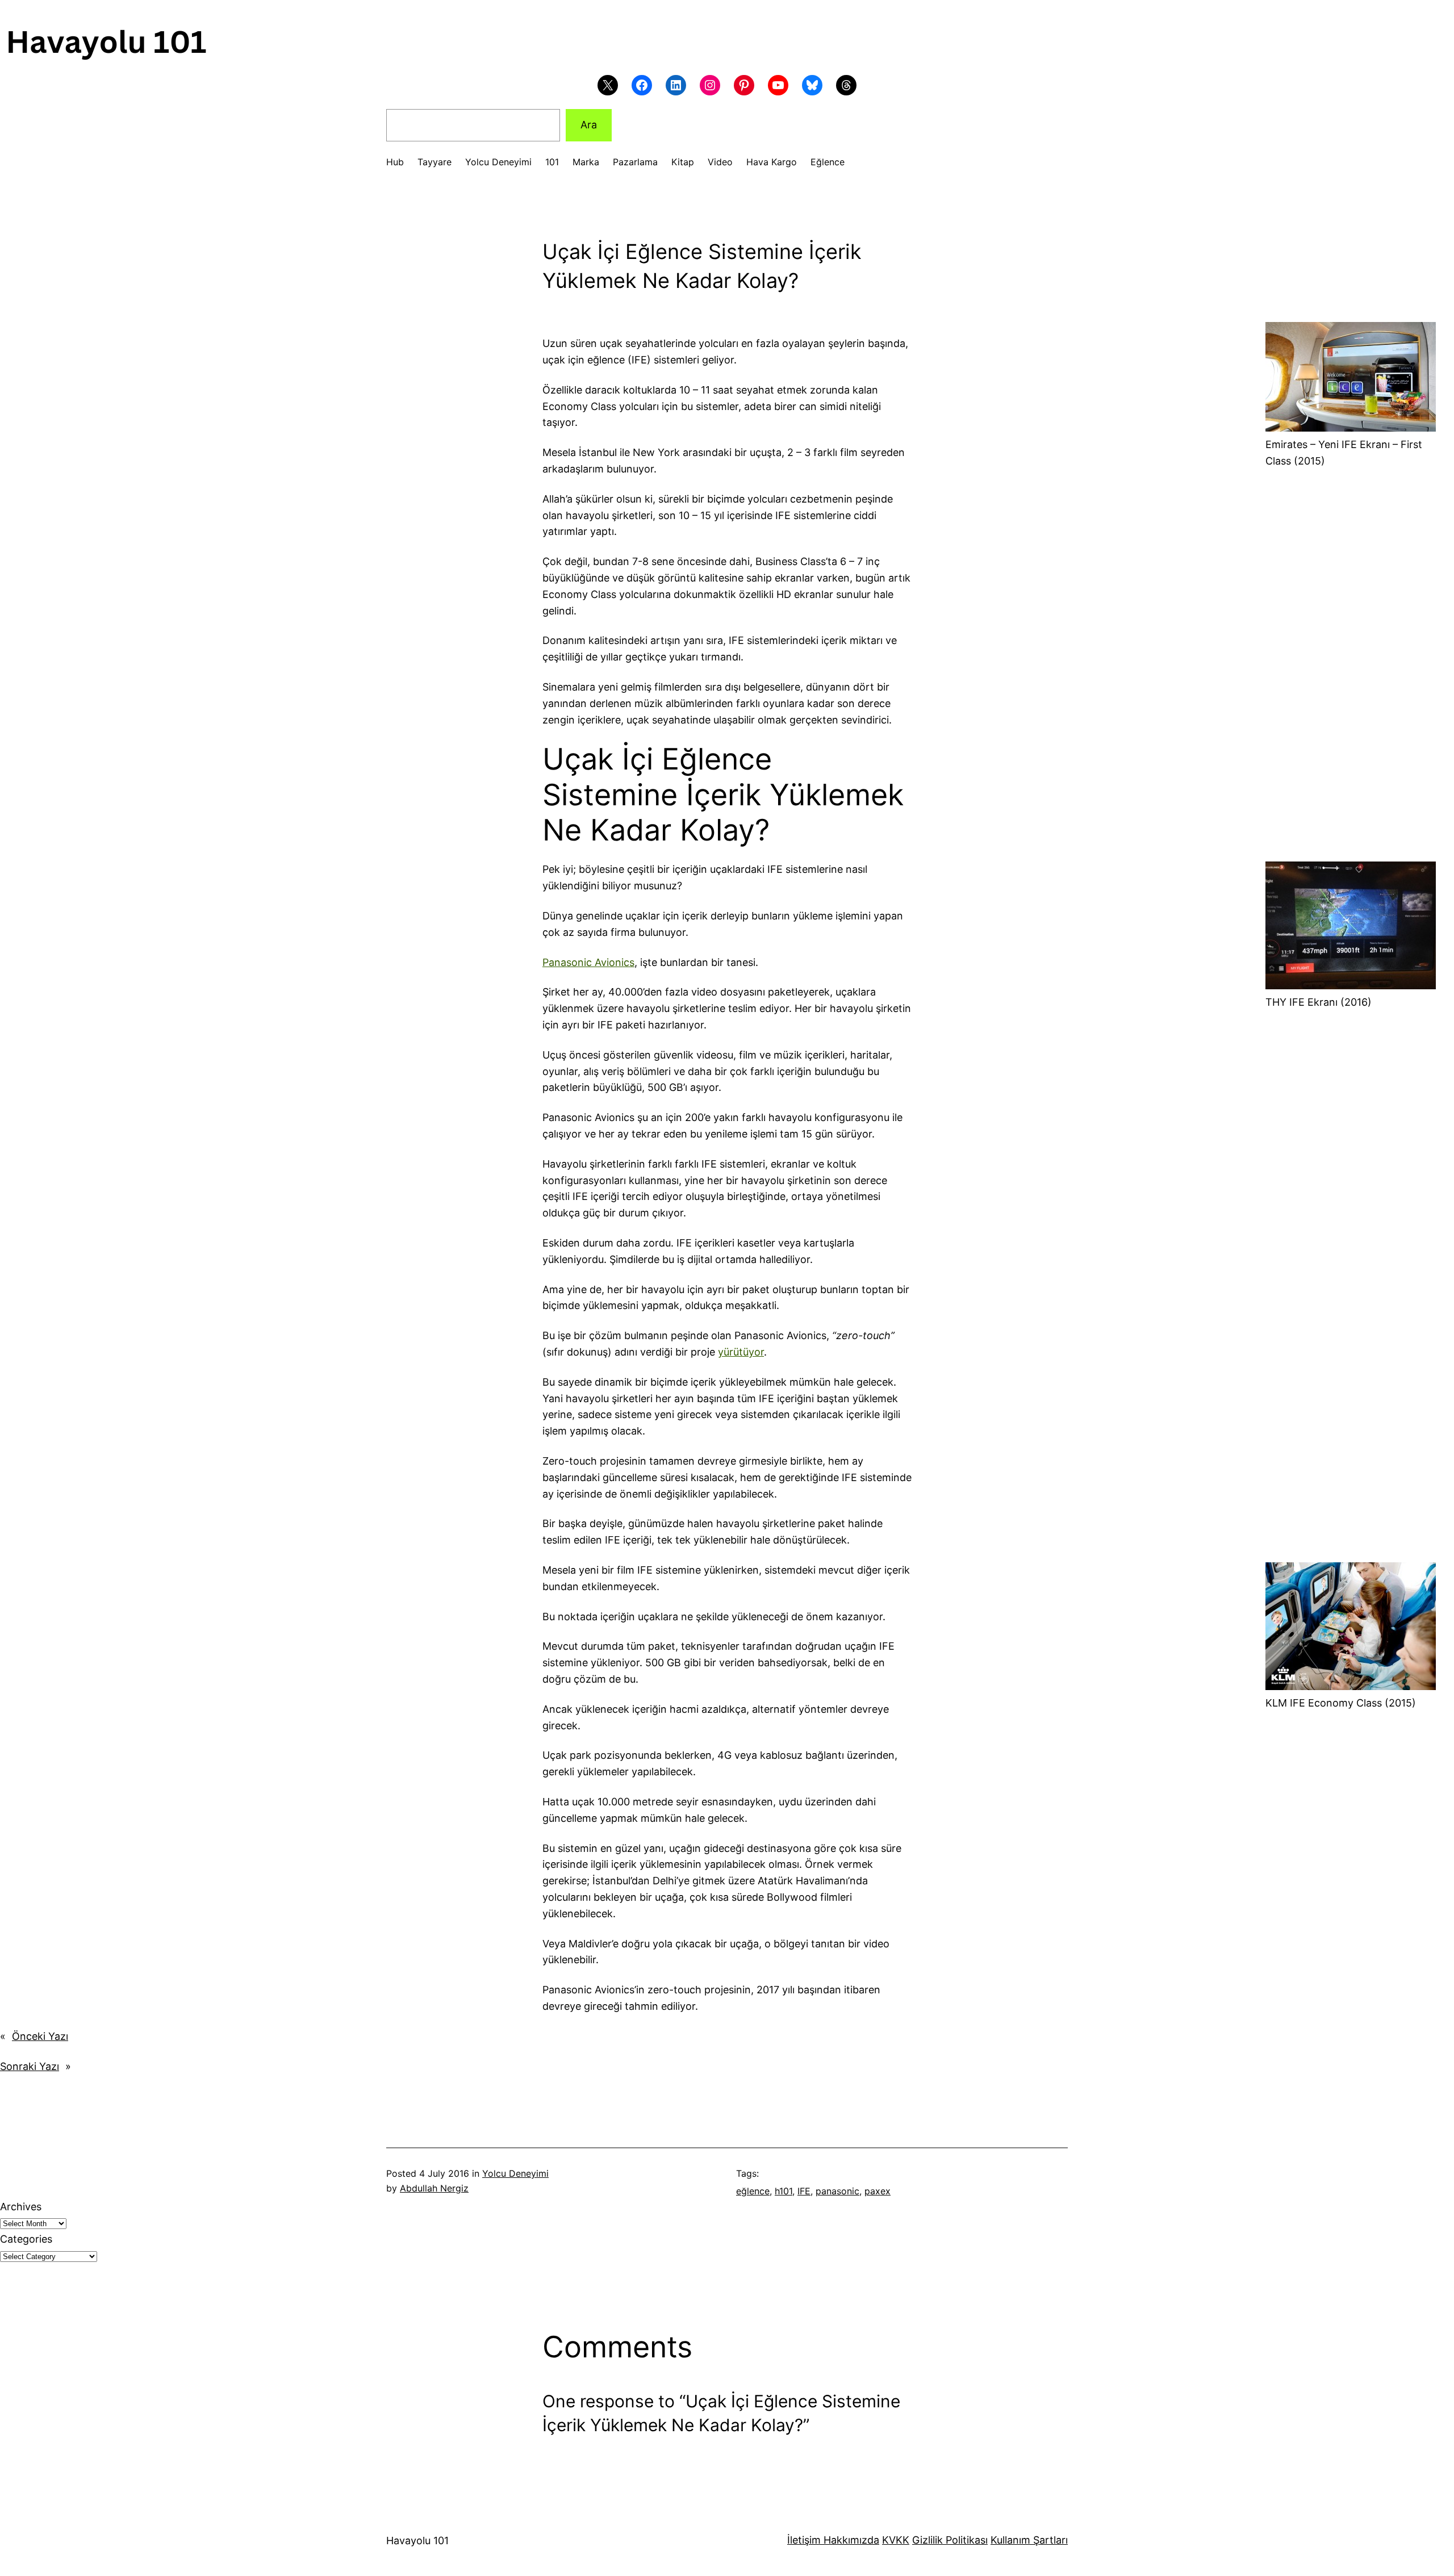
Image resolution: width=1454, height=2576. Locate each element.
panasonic (837, 2191)
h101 (784, 2191)
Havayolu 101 (417, 2541)
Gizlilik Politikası (950, 2540)
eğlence (753, 2191)
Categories (26, 2239)
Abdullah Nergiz (434, 2188)
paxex (878, 2191)
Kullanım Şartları (1029, 2540)
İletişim (804, 2540)
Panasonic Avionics (588, 962)
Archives (21, 2207)
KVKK (896, 2540)
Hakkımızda (850, 2540)
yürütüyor (741, 1352)
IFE (804, 2191)
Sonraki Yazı (30, 2066)
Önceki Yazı (40, 2036)
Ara (589, 125)
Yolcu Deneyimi (515, 2173)
